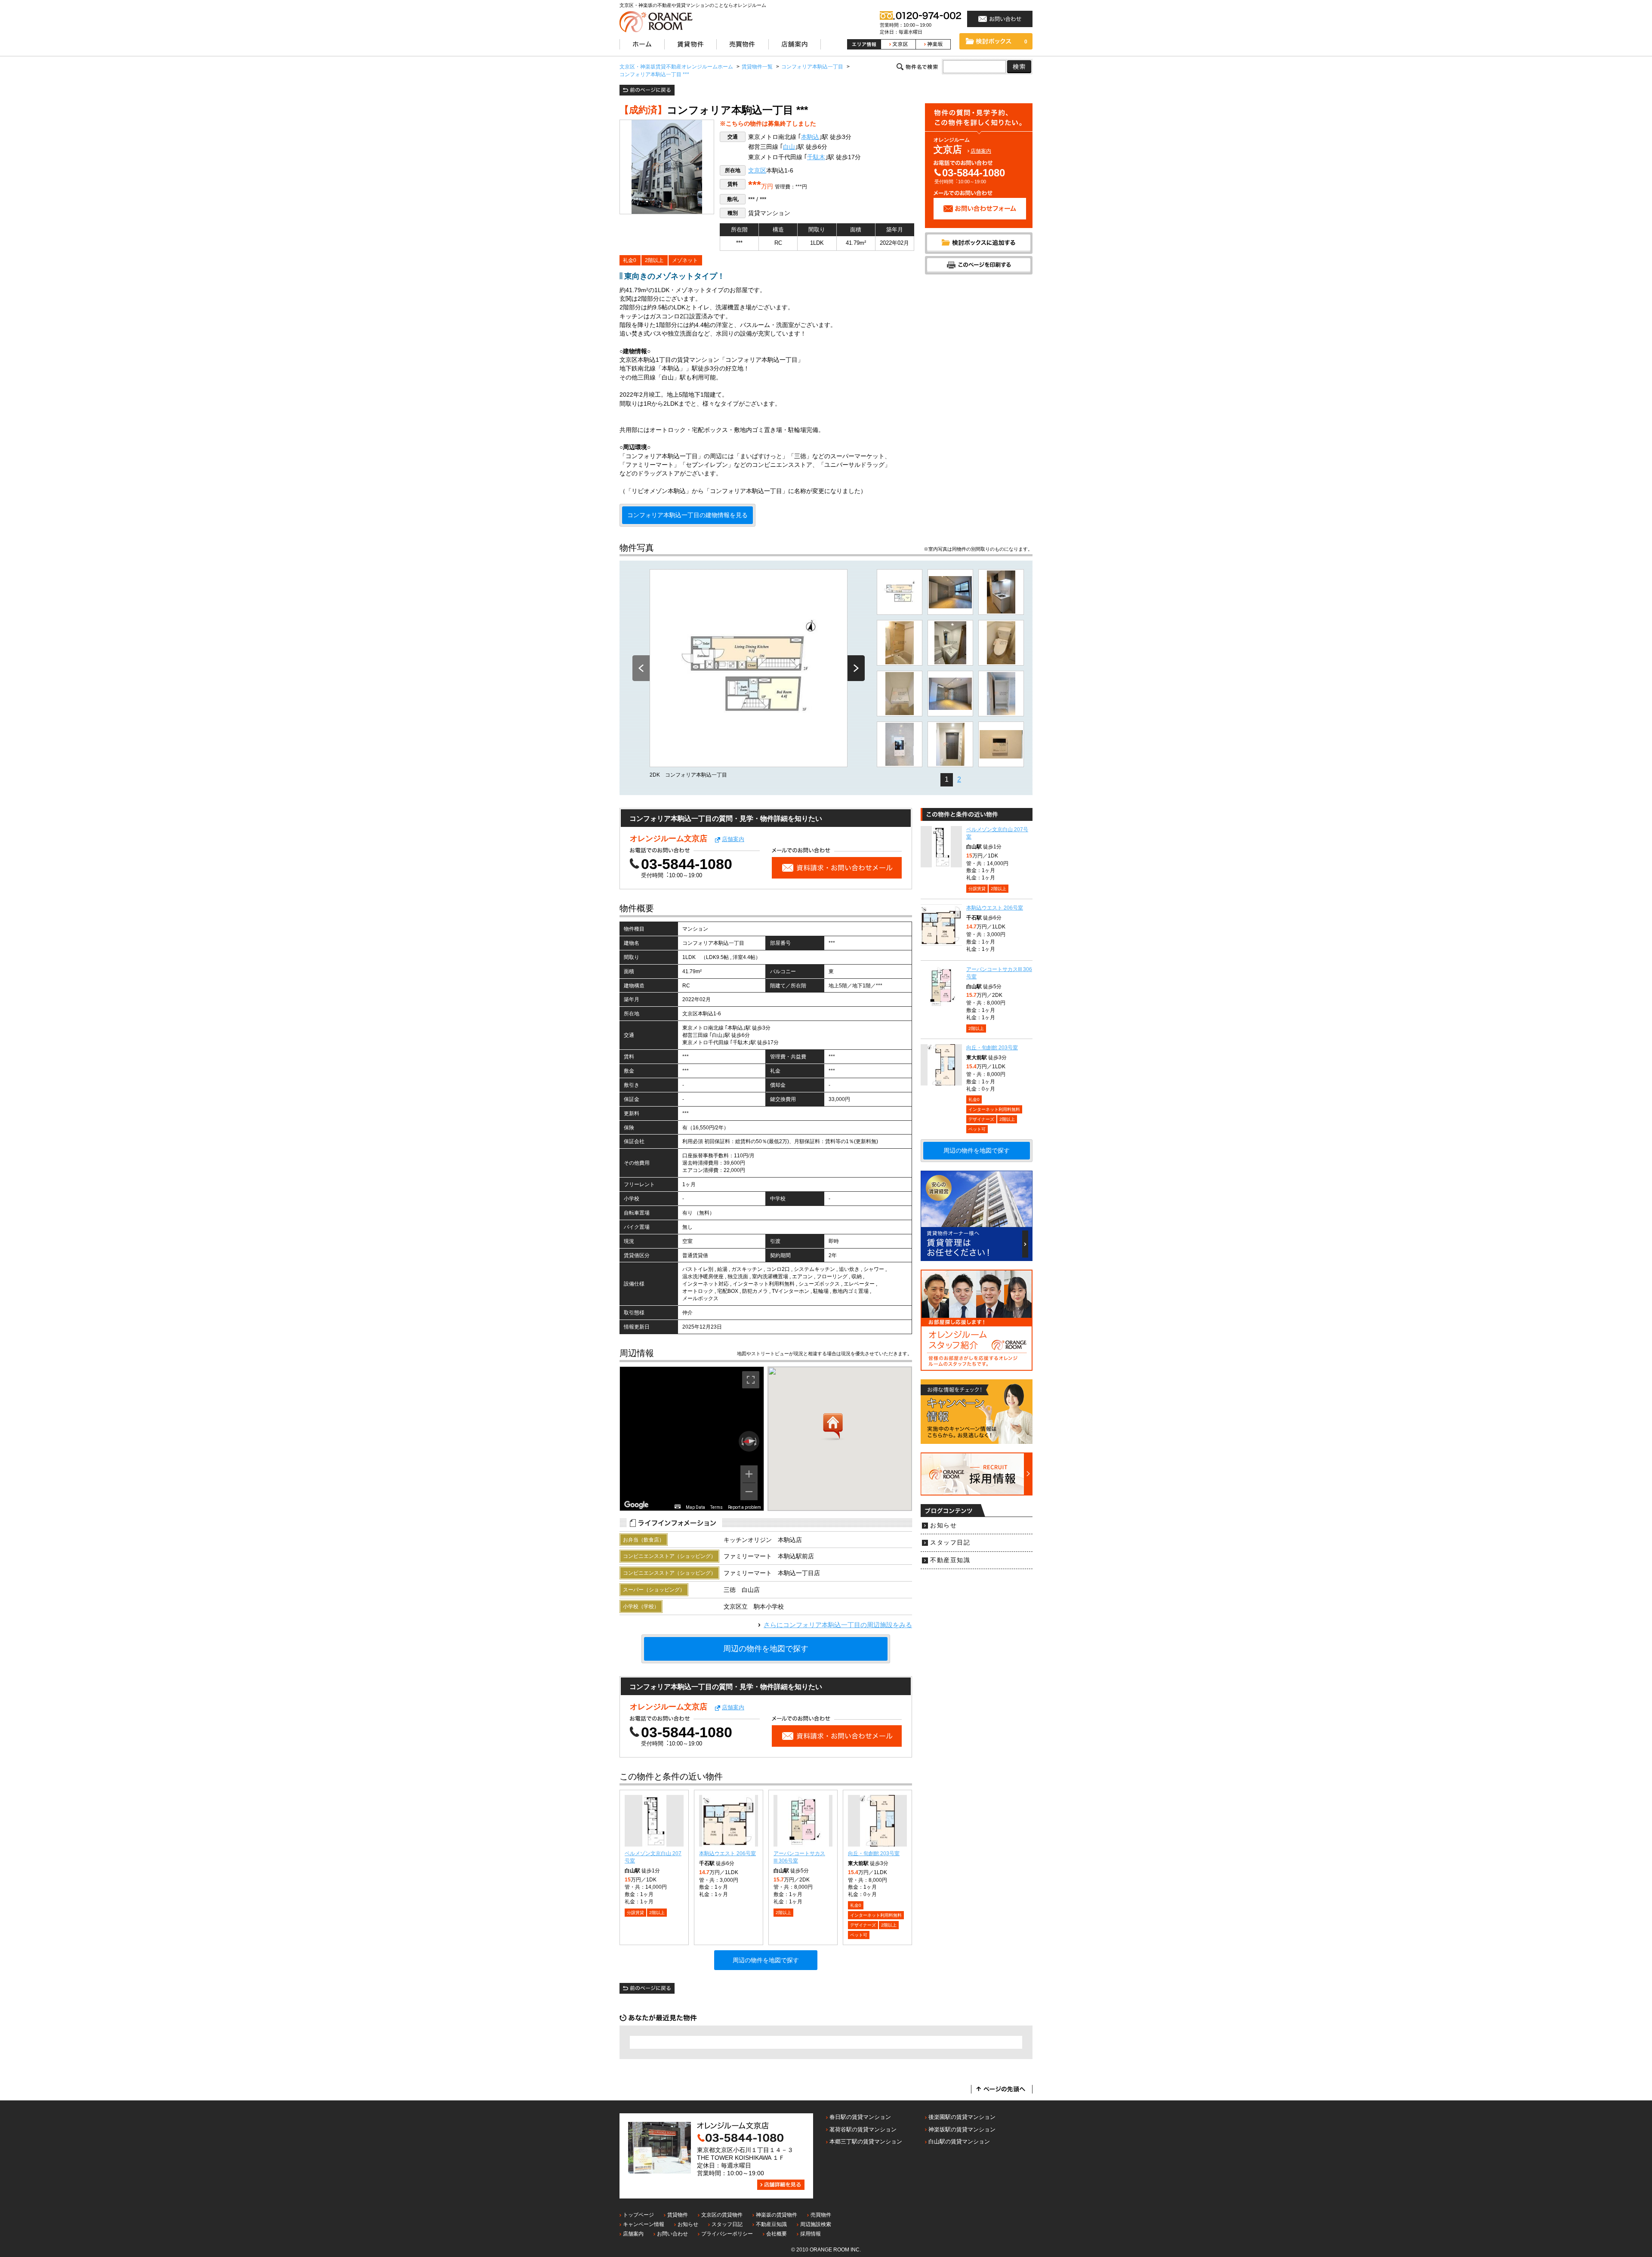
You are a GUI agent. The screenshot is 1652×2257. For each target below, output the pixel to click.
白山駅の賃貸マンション (959, 2141)
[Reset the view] (749, 1441)
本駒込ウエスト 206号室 (727, 1853)
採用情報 (811, 2234)
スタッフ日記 (950, 1543)
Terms (717, 1507)
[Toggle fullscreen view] (751, 1380)
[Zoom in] (749, 1474)
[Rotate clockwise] (756, 1441)
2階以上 (654, 260)
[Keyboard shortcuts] (678, 1506)
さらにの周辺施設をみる (838, 1625)
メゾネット (685, 260)
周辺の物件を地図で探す (766, 1649)
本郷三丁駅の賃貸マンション (866, 2141)
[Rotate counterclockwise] (742, 1441)
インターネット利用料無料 (876, 1915)
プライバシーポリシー (727, 2234)
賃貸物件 (678, 2215)
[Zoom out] (749, 1492)
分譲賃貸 (635, 1913)
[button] (833, 1427)
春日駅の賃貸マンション (860, 2117)
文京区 (757, 171)
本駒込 (810, 137)
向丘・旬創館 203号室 (874, 1853)
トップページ (638, 2215)
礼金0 (630, 260)
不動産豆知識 (950, 1560)
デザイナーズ (863, 1925)
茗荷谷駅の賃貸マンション (863, 2129)
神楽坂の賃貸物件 (777, 2215)
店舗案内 (981, 151)
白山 (789, 147)
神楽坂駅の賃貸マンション (962, 2129)
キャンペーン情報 (644, 2224)
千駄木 (816, 157)
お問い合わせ (672, 2234)
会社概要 (777, 2234)
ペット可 (859, 1935)
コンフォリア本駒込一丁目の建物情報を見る (687, 515)
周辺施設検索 (816, 2224)
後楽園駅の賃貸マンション (962, 2117)
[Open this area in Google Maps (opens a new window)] (636, 1505)
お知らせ (943, 1525)
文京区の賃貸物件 (722, 2215)
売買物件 (821, 2215)
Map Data (695, 1507)
